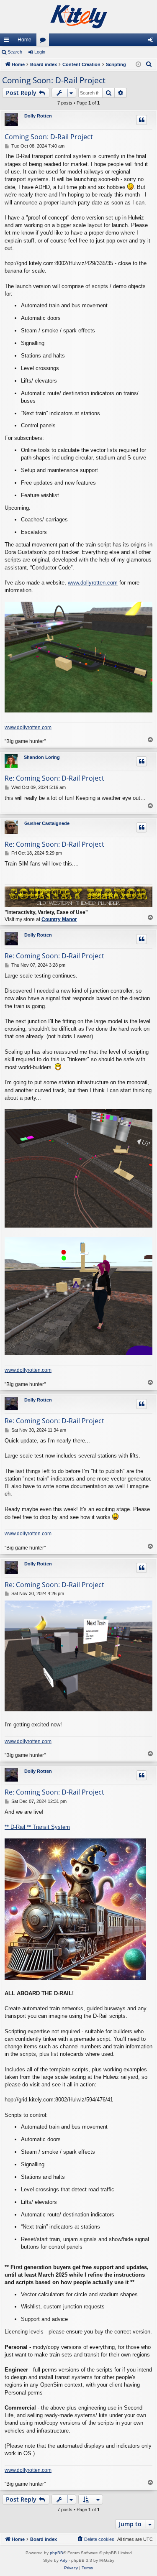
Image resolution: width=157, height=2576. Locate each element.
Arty (64, 2560)
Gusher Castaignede (47, 823)
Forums (44, 41)
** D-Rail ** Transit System (37, 1827)
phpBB (57, 2553)
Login (40, 52)
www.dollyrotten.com (93, 583)
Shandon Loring (42, 757)
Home (24, 40)
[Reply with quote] (142, 120)
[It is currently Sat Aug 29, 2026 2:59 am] (138, 65)
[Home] (78, 17)
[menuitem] (149, 64)
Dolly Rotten (38, 116)
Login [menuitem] (152, 41)
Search (15, 52)
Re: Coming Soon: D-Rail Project (54, 778)
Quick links (8, 41)
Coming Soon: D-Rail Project (54, 80)
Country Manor (59, 919)
